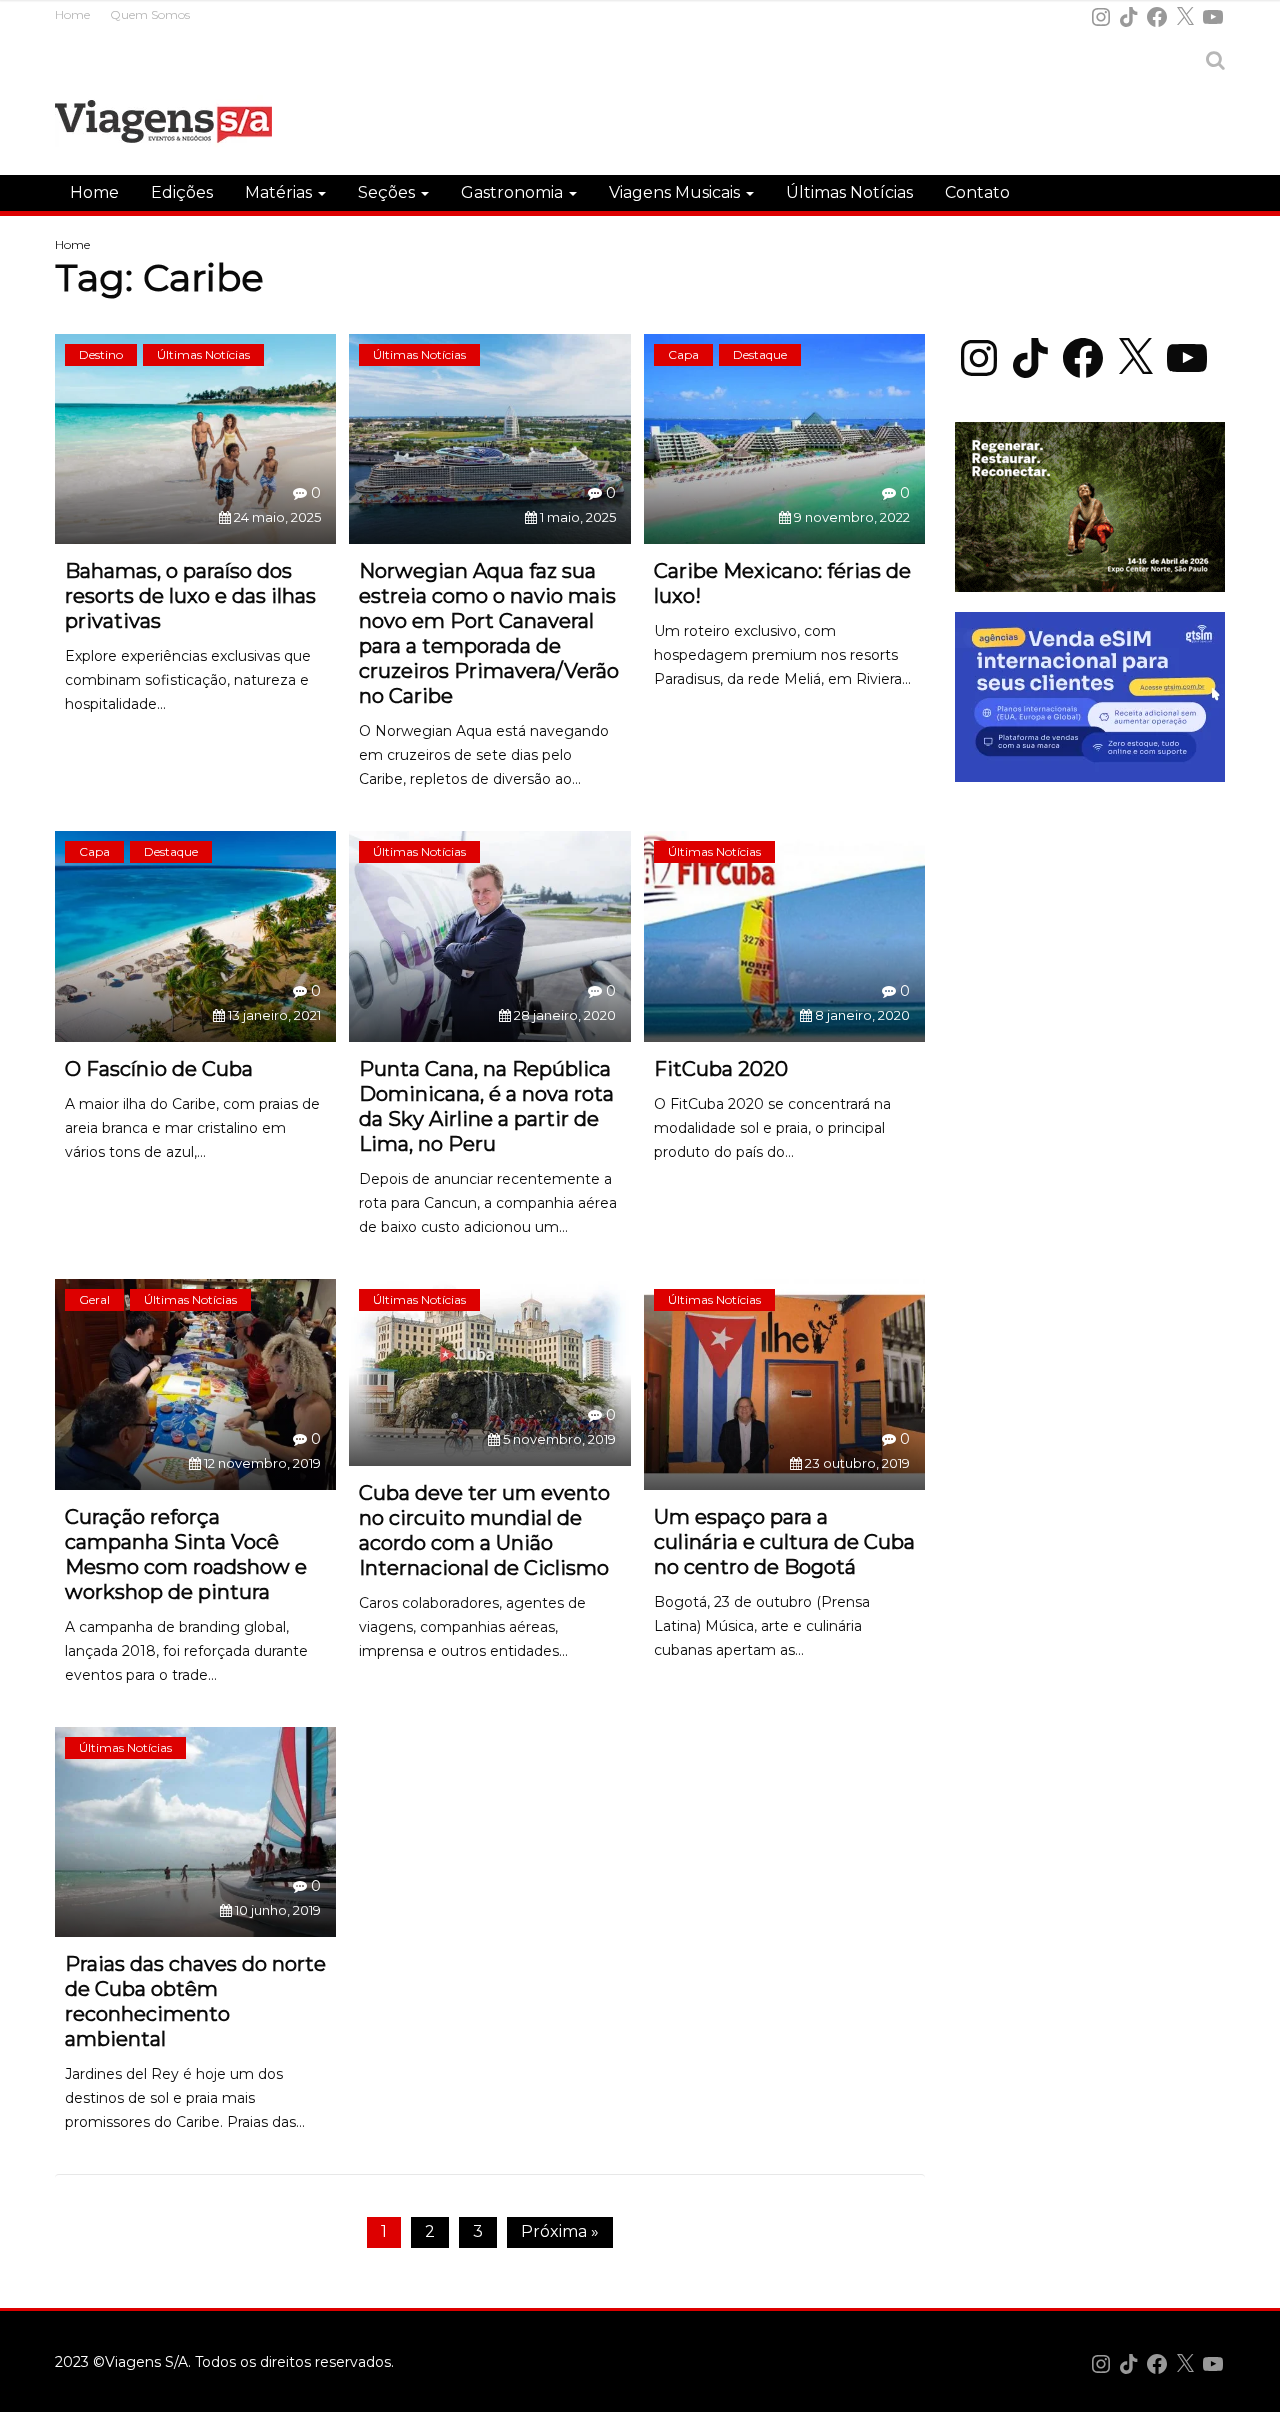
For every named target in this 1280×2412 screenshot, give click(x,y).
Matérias (280, 192)
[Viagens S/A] (163, 125)
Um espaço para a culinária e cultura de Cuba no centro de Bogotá (784, 1542)
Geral (94, 1299)
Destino (101, 354)
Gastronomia (514, 192)
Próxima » (560, 2231)
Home (72, 14)
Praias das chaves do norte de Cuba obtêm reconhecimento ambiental (195, 2001)
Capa (683, 354)
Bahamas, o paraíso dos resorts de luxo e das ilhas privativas (190, 596)
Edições (182, 192)
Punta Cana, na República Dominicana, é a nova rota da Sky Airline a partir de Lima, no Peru (486, 1106)
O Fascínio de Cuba (159, 1069)
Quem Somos (150, 14)
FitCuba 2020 (721, 1069)
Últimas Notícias (849, 192)
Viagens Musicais (676, 192)
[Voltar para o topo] (1253, 2385)
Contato (977, 192)
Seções (388, 192)
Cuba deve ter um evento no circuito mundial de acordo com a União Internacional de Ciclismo (484, 1530)
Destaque (760, 354)
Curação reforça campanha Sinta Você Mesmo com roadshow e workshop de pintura (186, 1554)
